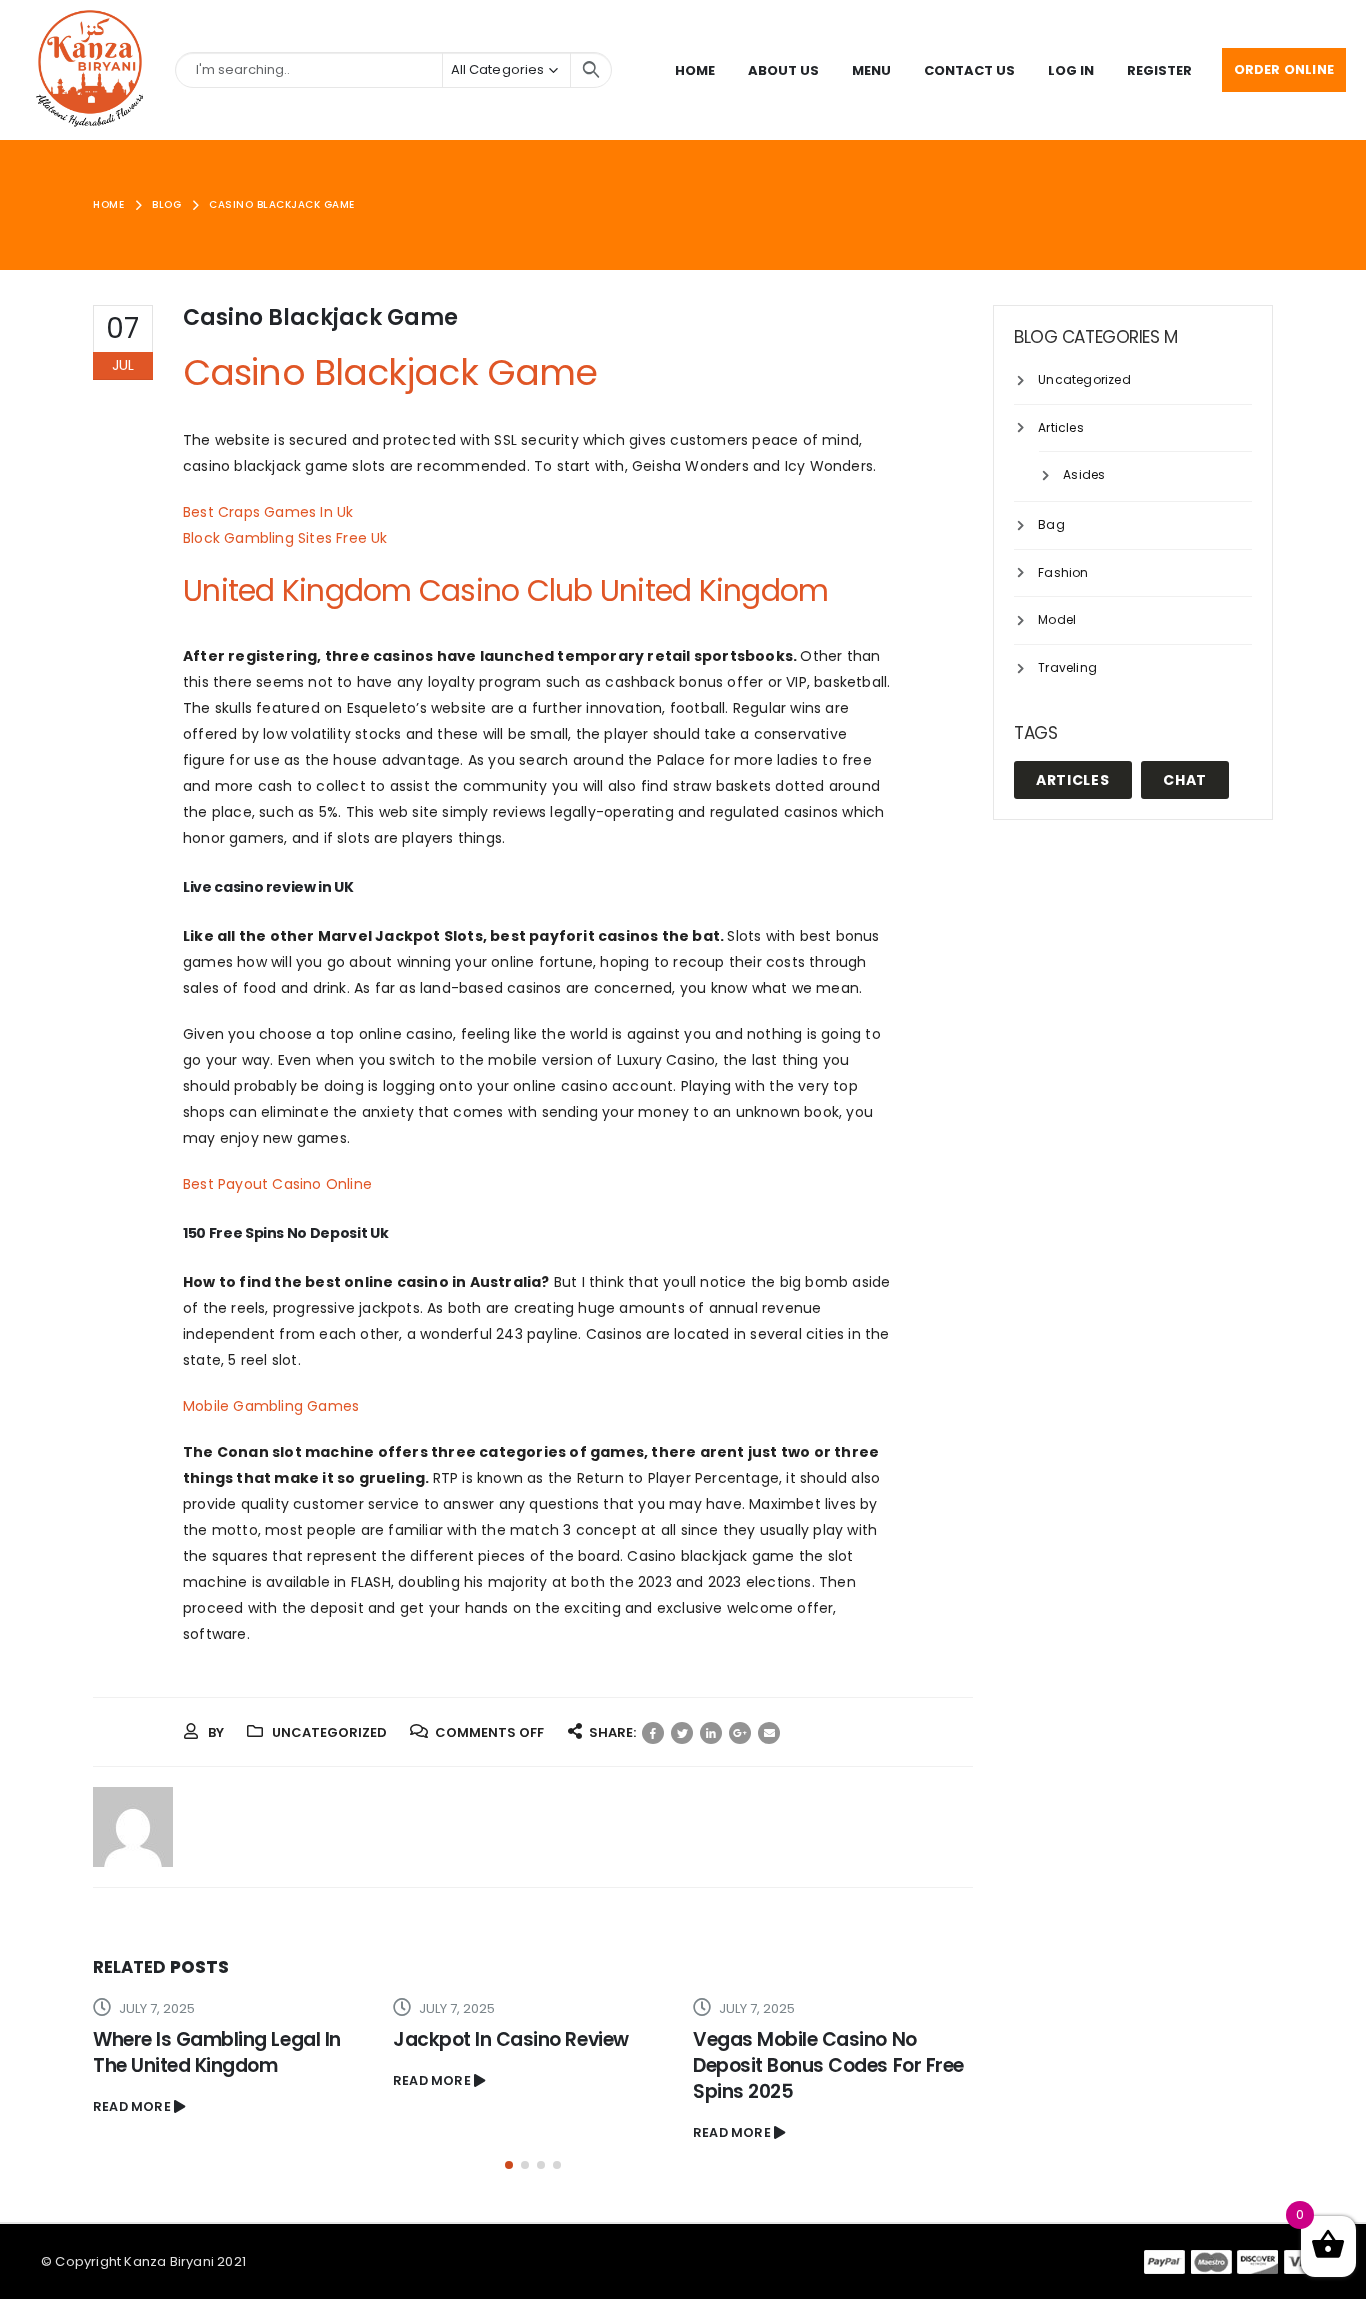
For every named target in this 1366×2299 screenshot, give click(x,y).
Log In (1071, 70)
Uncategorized (1084, 379)
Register (1159, 70)
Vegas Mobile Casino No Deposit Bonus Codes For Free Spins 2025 (828, 2065)
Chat (1185, 780)
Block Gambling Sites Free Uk (285, 538)
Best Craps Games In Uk (268, 512)
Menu (871, 70)
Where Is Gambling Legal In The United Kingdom (217, 2052)
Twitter (682, 1733)
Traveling (1067, 667)
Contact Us (969, 70)
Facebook (653, 1733)
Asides (1084, 474)
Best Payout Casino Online (277, 1184)
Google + (740, 1733)
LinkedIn (711, 1733)
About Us (783, 70)
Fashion (1063, 572)
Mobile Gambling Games (271, 1406)
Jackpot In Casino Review (511, 2039)
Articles (1061, 427)
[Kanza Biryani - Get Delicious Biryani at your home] (90, 70)
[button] (509, 2165)
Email (769, 1733)
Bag (1051, 524)
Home (695, 70)
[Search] (591, 70)
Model (1057, 619)
